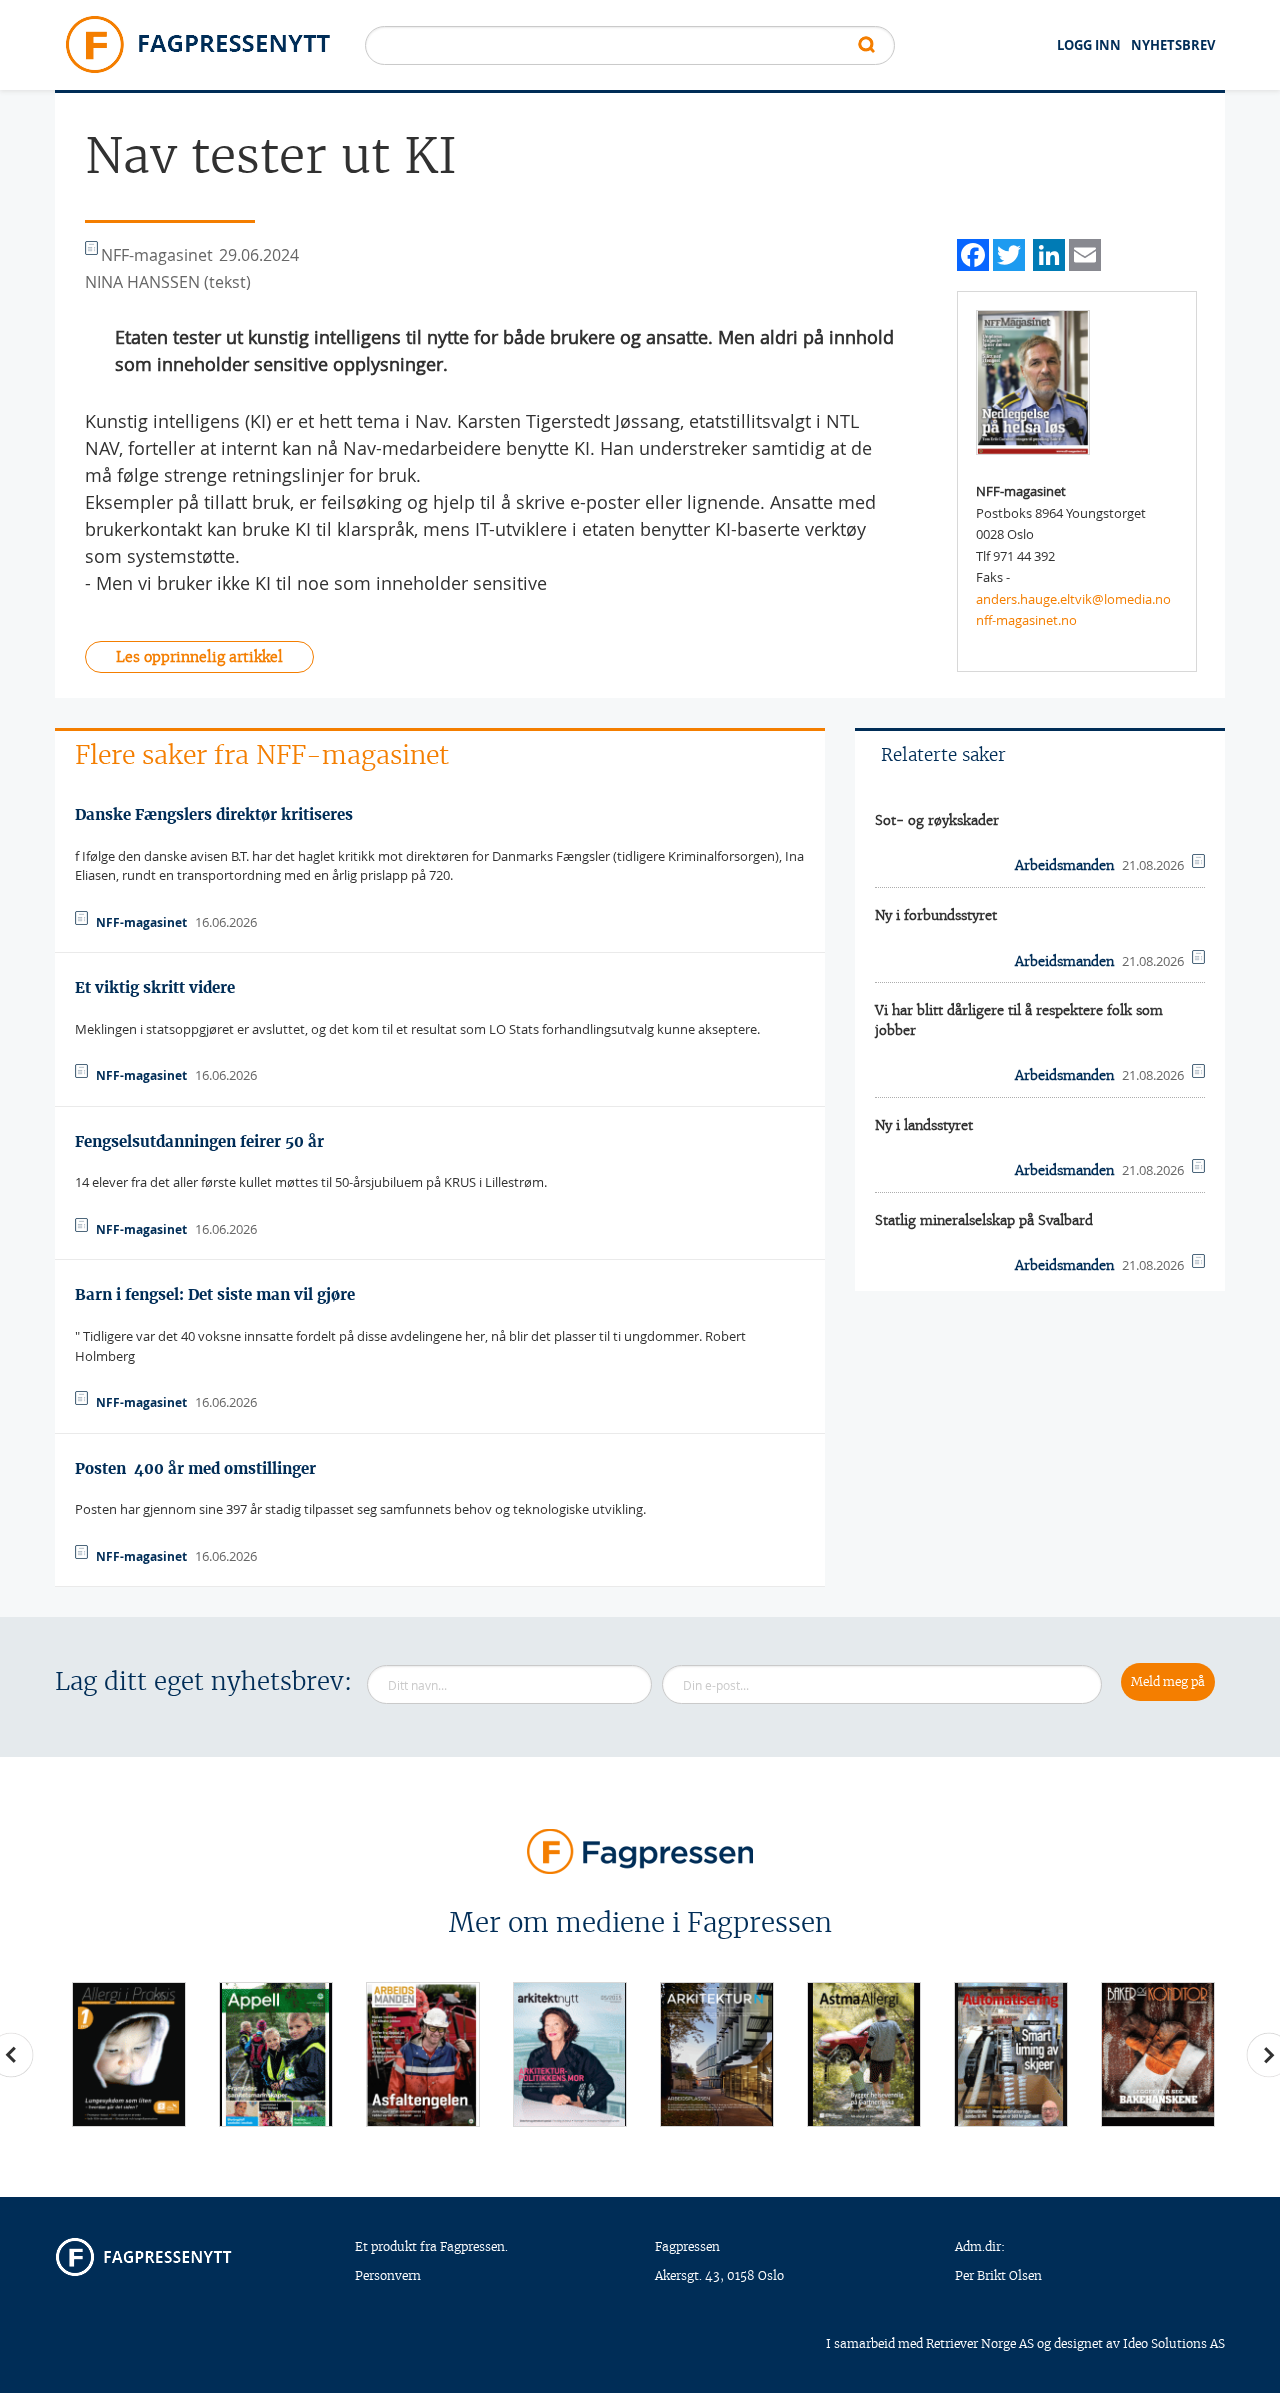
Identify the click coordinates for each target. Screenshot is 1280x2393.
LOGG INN (1089, 45)
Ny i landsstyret (924, 1125)
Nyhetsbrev (1173, 45)
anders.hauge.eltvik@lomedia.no (1073, 599)
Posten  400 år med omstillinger (195, 1468)
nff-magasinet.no (1026, 620)
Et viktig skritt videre (155, 987)
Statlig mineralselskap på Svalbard (984, 1220)
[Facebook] (973, 252)
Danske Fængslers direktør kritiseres (214, 814)
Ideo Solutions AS (1174, 2343)
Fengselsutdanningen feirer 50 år (199, 1141)
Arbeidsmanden (1064, 865)
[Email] (1085, 252)
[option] (128, 2054)
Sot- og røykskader (937, 820)
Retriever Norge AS (980, 2343)
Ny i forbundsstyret (936, 915)
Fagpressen (687, 2246)
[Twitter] (1009, 252)
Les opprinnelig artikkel (199, 657)
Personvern (388, 2275)
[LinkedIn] (1049, 252)
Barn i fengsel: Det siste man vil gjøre (215, 1294)
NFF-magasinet (141, 922)
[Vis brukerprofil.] (1033, 381)
